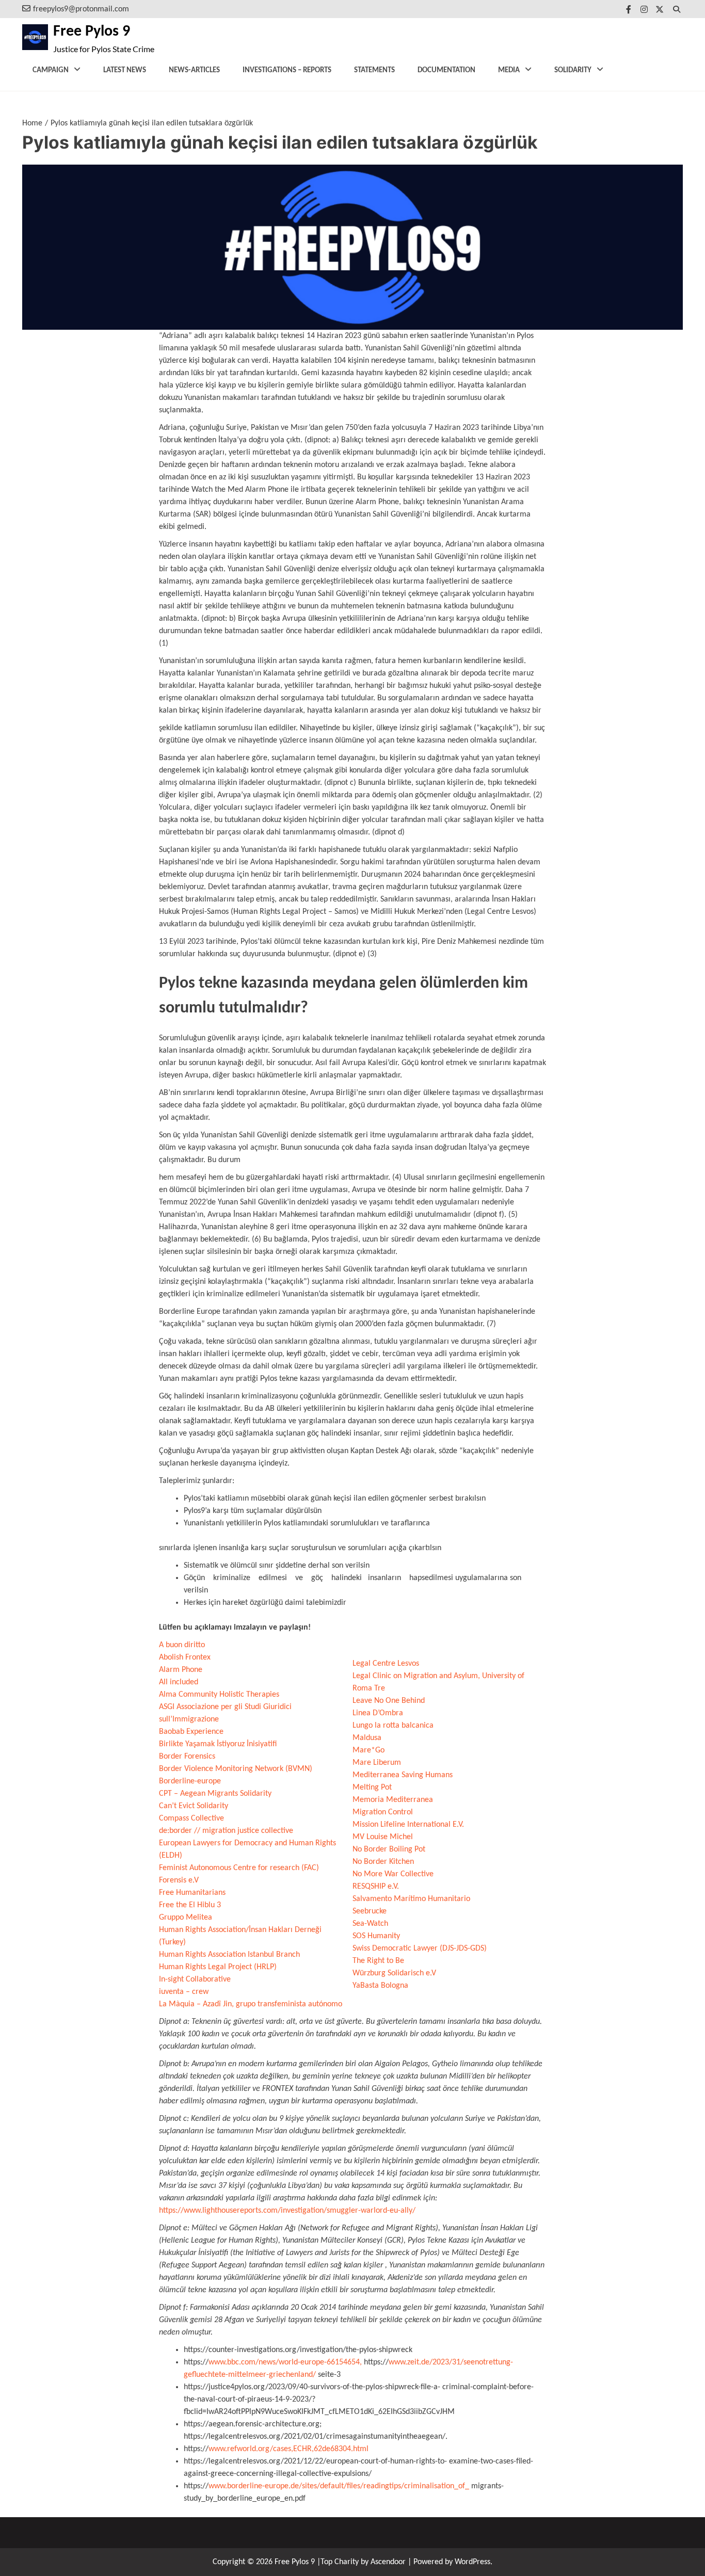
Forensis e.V (179, 1880)
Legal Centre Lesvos (386, 1664)
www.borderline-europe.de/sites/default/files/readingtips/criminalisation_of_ (339, 2486)
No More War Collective (393, 1874)
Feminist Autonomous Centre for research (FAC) (239, 1868)
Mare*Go (368, 1750)
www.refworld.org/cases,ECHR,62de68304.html (289, 2449)
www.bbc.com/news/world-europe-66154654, (285, 2362)
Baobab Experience (191, 1732)
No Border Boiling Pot (389, 1849)
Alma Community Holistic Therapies (219, 1695)
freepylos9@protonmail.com (81, 9)
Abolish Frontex (185, 1657)
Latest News (125, 70)
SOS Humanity (376, 1936)
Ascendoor (388, 2562)
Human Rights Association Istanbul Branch (229, 1955)
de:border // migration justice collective (226, 1831)
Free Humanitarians (192, 1893)
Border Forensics (187, 1757)
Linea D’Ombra (378, 1713)
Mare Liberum (377, 1763)
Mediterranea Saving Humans (403, 1775)
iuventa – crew (184, 1992)
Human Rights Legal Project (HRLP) (218, 1967)
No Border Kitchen (383, 1862)
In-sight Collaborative (195, 1979)
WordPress (472, 2562)
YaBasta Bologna (380, 1986)
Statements (374, 70)
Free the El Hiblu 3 (190, 1905)
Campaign (51, 70)
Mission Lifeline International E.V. (408, 1825)
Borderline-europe (190, 1781)
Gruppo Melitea (186, 1918)
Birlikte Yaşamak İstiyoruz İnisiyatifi (218, 1744)
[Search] (676, 9)
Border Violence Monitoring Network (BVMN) (236, 1769)
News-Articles (194, 70)
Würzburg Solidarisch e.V (394, 1973)
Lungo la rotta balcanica (393, 1726)
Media (509, 70)
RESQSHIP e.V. (376, 1887)
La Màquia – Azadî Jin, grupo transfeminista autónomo (251, 2004)
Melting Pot (372, 1788)
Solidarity (573, 70)
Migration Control (383, 1812)
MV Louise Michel (383, 1837)
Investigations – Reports (287, 70)
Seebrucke (370, 1911)
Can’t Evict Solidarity (194, 1806)
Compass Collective (191, 1818)
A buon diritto (182, 1645)
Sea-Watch (370, 1924)
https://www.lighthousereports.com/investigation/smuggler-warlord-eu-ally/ (287, 2211)
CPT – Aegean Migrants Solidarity (215, 1794)
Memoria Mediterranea (393, 1800)
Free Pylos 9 (92, 32)
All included (179, 1682)
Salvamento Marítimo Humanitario (411, 1899)
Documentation (446, 70)
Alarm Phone (181, 1670)
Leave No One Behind (389, 1701)
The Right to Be (378, 1961)
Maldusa (367, 1738)
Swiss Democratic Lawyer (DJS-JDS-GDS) (420, 1949)
